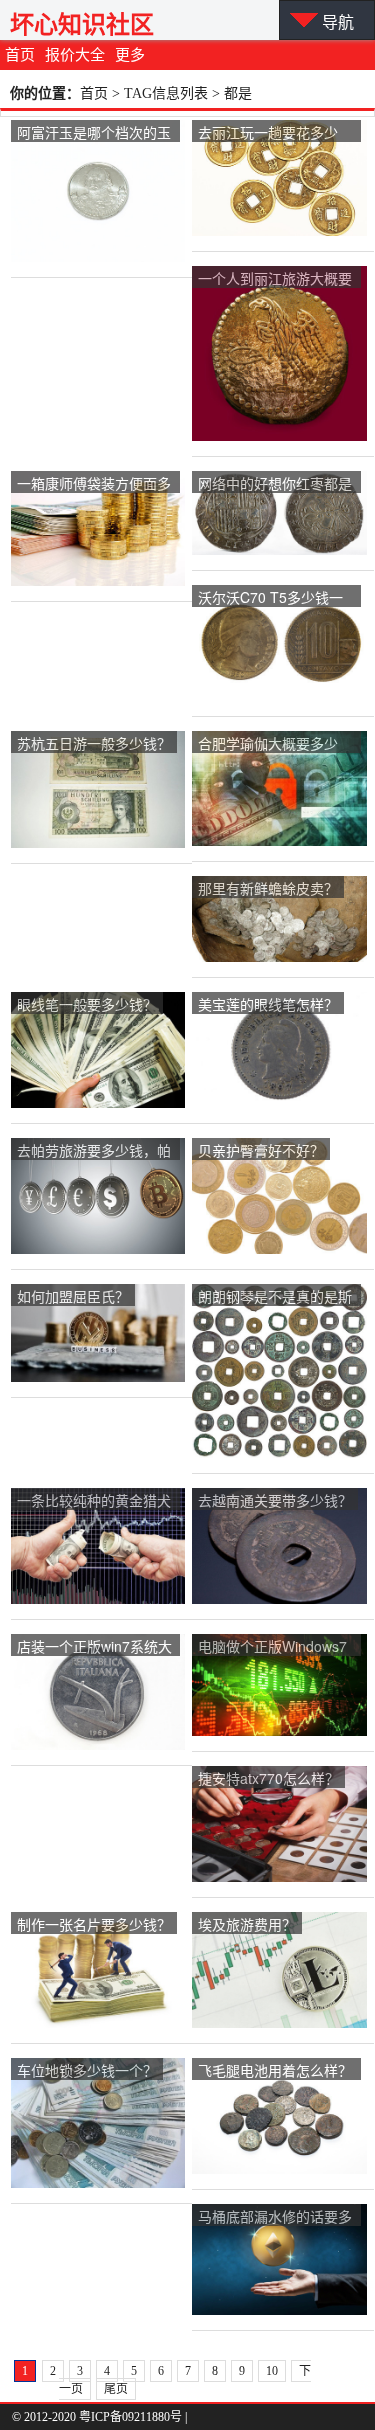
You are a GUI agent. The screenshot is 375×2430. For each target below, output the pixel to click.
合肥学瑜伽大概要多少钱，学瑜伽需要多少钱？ (275, 744)
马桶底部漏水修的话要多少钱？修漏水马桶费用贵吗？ (275, 2217)
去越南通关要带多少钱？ (275, 1500)
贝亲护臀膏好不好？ (261, 1150)
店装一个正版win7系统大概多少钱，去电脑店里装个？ (94, 1647)
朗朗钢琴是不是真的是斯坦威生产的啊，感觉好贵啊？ (275, 1297)
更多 (130, 55)
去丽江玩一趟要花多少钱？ (268, 133)
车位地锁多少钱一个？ (87, 2070)
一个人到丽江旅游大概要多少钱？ (275, 279)
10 (272, 2371)
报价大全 (75, 55)
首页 (20, 55)
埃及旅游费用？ (247, 1924)
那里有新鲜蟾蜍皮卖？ (268, 888)
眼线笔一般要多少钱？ (87, 1004)
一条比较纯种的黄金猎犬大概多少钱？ (94, 1501)
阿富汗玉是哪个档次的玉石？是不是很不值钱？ (94, 133)
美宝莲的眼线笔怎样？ (268, 1004)
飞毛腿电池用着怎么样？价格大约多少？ (275, 2071)
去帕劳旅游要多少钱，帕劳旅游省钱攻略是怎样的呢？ (94, 1151)
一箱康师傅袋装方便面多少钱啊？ (94, 484)
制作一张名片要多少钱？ (94, 1924)
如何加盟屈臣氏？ (73, 1296)
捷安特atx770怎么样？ (268, 1778)
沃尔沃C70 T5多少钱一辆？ (270, 598)
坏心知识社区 (82, 24)
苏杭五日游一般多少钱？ (94, 743)
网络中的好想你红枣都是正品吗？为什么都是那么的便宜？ (275, 484)
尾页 (116, 2389)
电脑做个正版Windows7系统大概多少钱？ (272, 1647)
